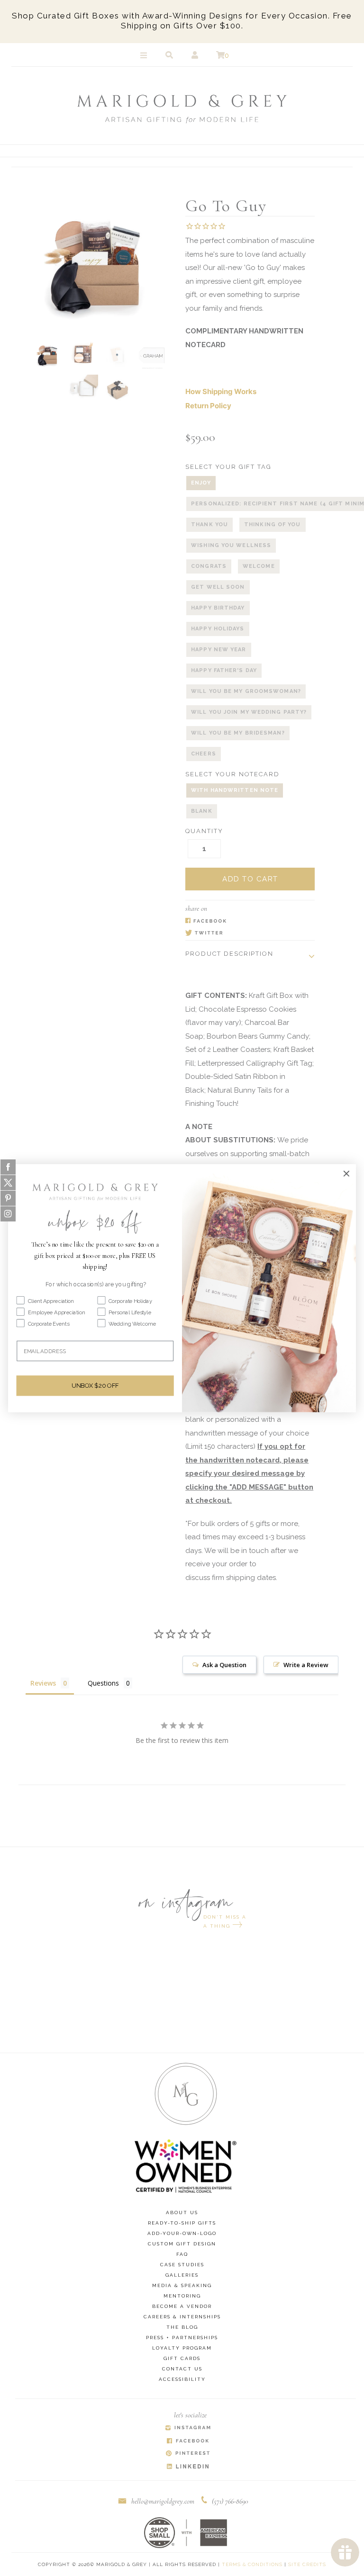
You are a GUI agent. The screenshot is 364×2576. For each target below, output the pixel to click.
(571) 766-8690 (230, 2501)
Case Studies (182, 2265)
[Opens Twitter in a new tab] (245, 934)
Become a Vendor (182, 2306)
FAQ (182, 2254)
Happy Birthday (218, 608)
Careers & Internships (182, 2317)
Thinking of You (273, 525)
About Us (182, 2212)
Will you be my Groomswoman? (246, 691)
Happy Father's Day (224, 670)
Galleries (182, 2275)
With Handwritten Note (235, 790)
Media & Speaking (182, 2285)
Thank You (209, 525)
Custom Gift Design (182, 2244)
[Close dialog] (346, 1173)
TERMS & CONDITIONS (252, 2564)
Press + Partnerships (182, 2338)
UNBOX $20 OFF (95, 1385)
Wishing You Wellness (231, 545)
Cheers (204, 754)
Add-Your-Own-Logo (182, 2233)
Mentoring (182, 2296)
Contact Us (182, 2369)
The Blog (182, 2327)
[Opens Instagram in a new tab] (188, 2428)
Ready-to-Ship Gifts (182, 2223)
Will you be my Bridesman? (238, 733)
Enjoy (201, 483)
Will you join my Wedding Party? (249, 712)
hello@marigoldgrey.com (163, 2501)
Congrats (209, 566)
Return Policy (208, 406)
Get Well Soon (218, 587)
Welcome (259, 566)
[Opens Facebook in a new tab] (245, 921)
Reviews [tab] (43, 1683)
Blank (202, 811)
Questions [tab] (103, 1683)
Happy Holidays (218, 629)
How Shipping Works (221, 391)
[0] (220, 55)
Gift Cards (182, 2358)
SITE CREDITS (307, 2564)
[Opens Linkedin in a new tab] (188, 2467)
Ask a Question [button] (224, 1665)
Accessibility (182, 2379)
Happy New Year (218, 650)
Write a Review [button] (306, 1665)
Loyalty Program (182, 2348)
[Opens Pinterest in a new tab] (188, 2454)
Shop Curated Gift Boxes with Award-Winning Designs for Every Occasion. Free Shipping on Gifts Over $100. (182, 21)
